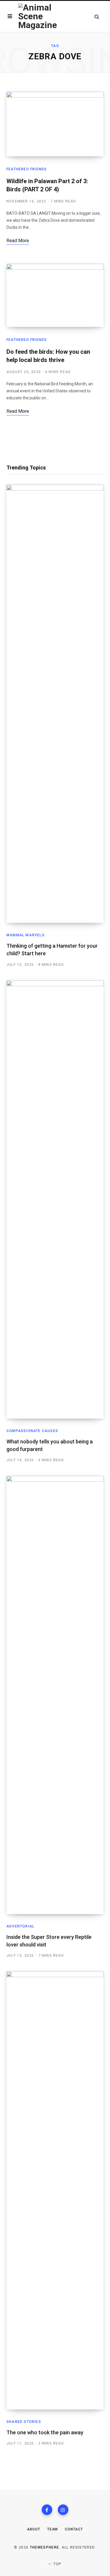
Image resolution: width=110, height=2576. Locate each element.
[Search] (97, 17)
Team (53, 2529)
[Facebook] (47, 2510)
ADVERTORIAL (20, 1926)
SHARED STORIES (24, 2422)
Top (57, 2564)
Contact (74, 2529)
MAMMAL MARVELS (26, 935)
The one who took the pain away (45, 2432)
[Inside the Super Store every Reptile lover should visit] (55, 1695)
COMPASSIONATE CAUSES (32, 1431)
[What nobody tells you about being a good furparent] (55, 1199)
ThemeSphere (45, 2547)
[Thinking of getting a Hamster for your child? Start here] (55, 704)
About (34, 2529)
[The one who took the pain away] (55, 2190)
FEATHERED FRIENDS (27, 169)
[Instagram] (63, 2510)
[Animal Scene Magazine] (40, 16)
